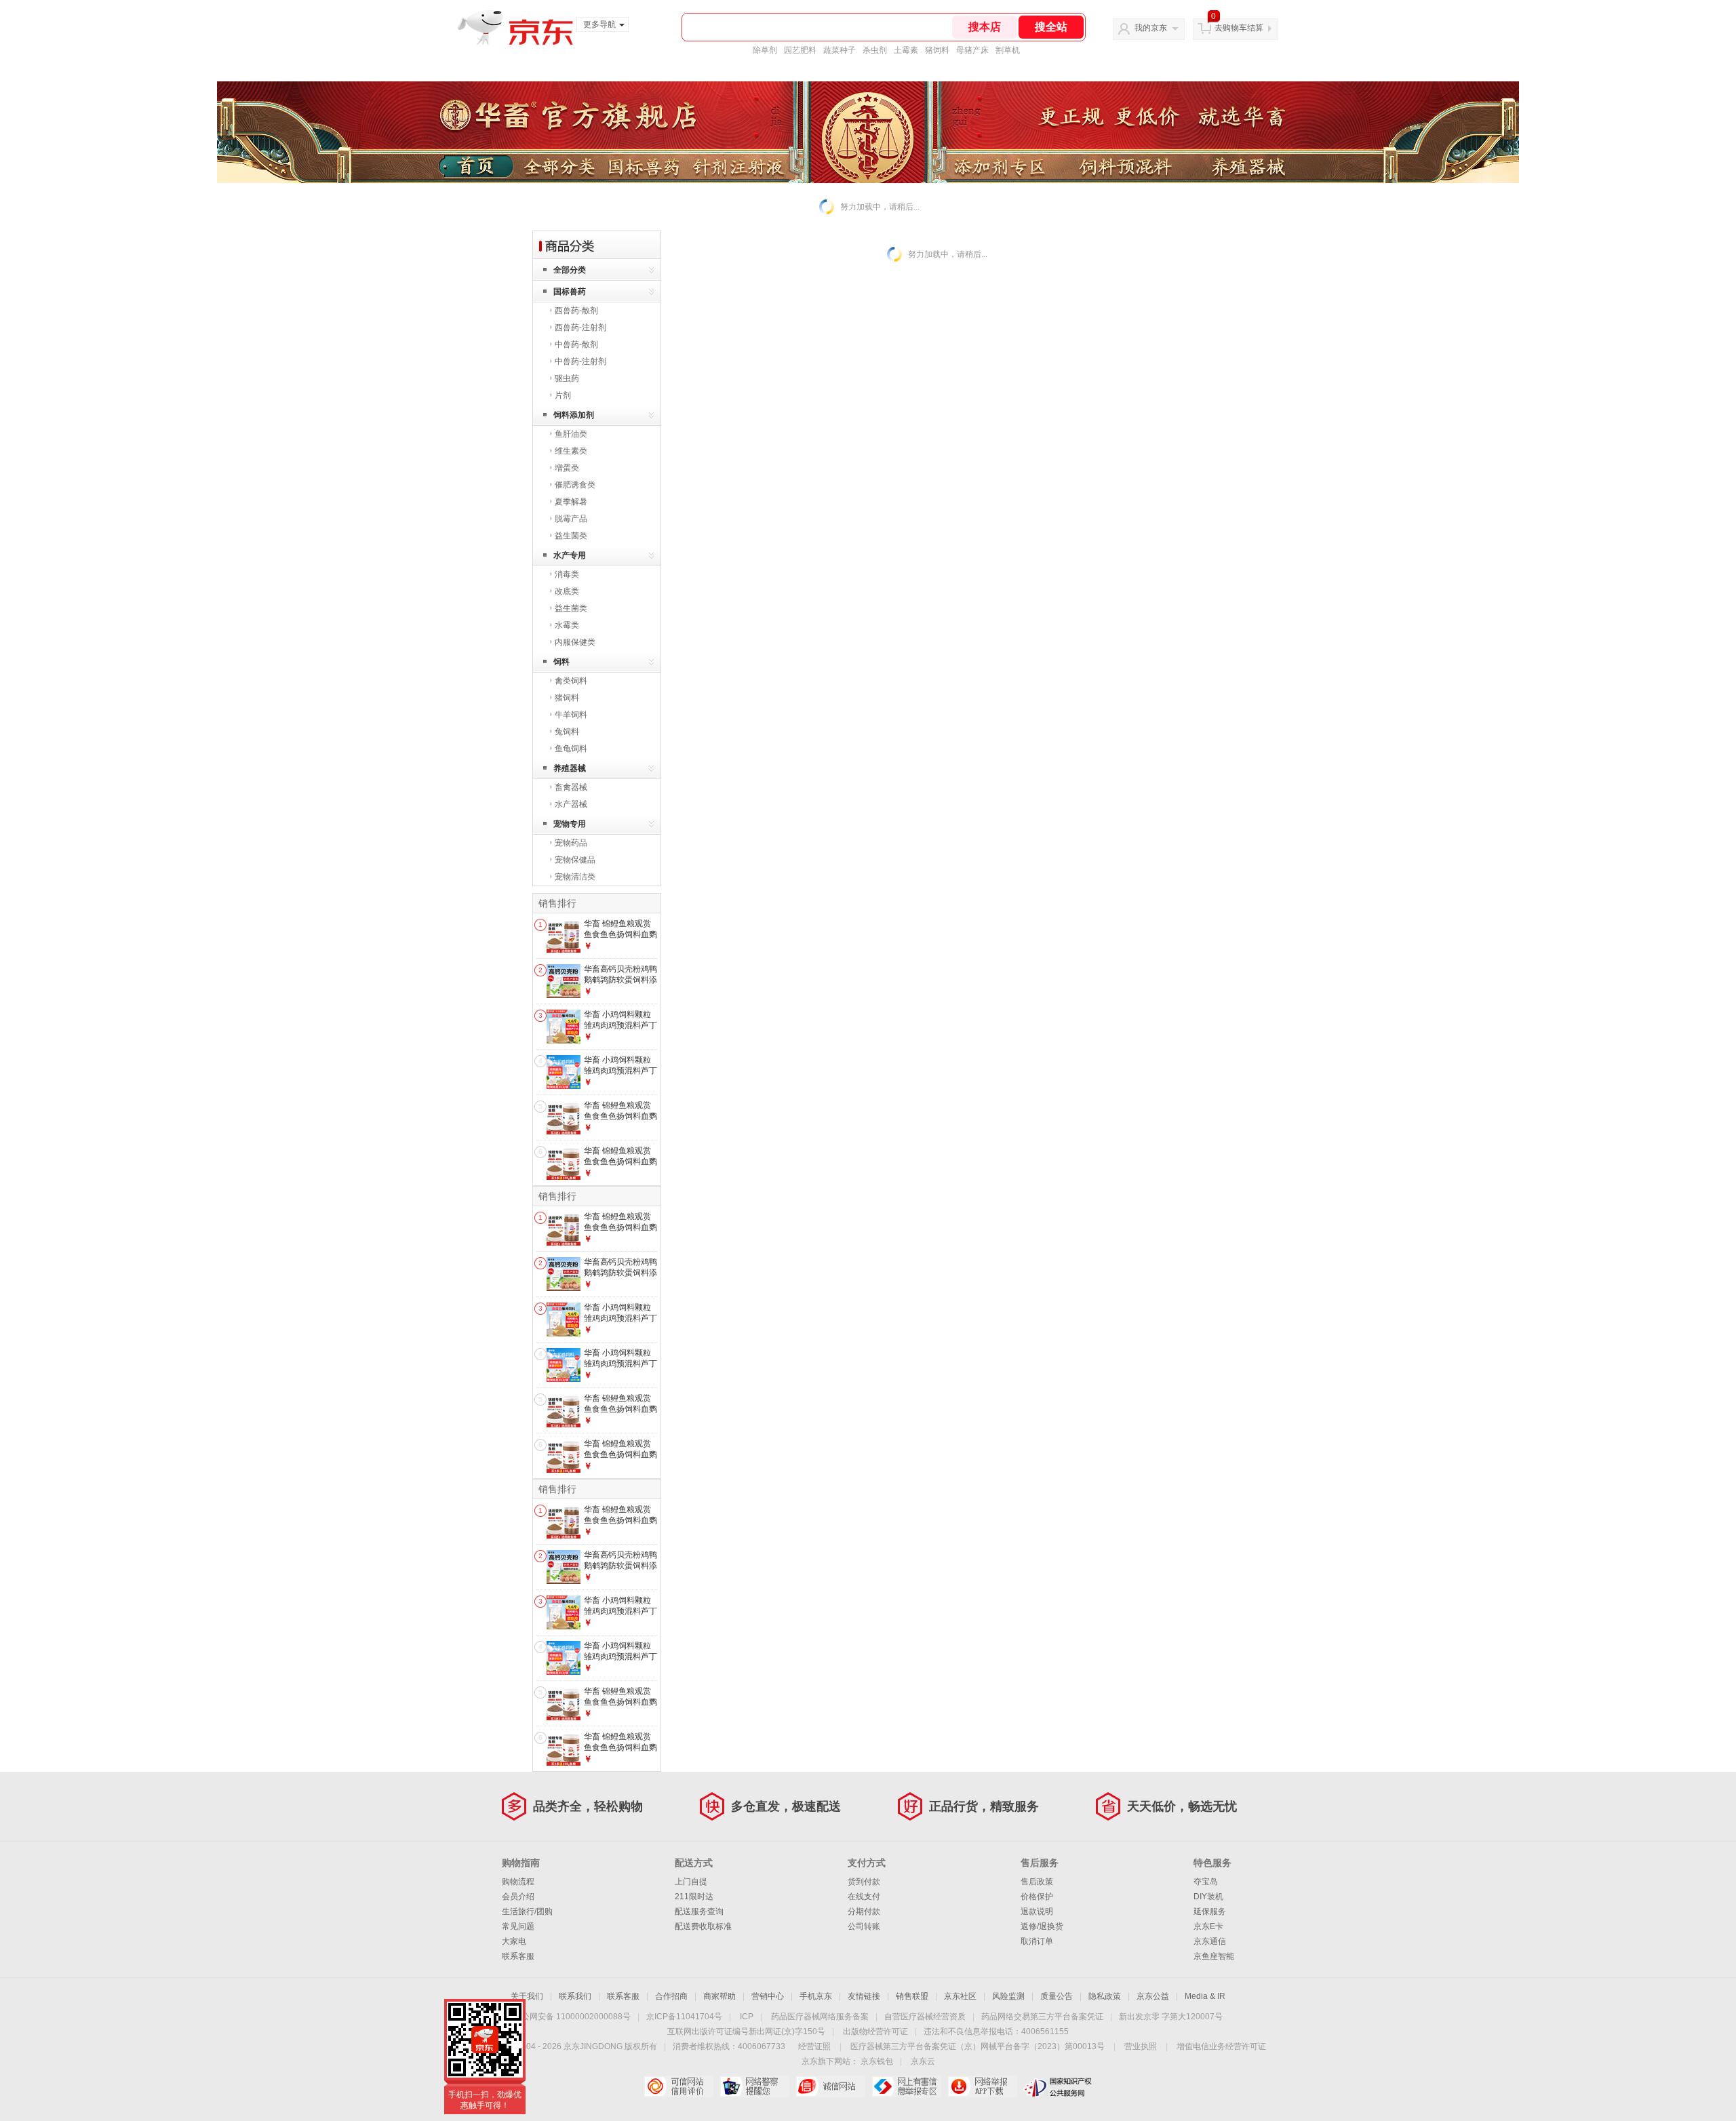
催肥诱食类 (575, 485)
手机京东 (816, 1996)
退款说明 (1037, 1911)
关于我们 (527, 1996)
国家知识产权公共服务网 (1058, 2086)
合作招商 (671, 1996)
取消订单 (1037, 1941)
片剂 (563, 395)
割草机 (1008, 50)
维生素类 (571, 451)
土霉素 (906, 50)
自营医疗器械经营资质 (925, 2017)
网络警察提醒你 (754, 2086)
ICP (747, 2017)
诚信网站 (830, 2086)
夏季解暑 (571, 502)
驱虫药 (567, 378)
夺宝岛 (1206, 1882)
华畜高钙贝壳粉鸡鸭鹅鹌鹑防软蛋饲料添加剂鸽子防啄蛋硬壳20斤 (620, 985)
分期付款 (864, 1911)
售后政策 (1037, 1882)
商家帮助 (719, 1996)
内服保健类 (575, 642)
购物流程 (518, 1882)
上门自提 (691, 1882)
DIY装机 (1208, 1897)
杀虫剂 (875, 50)
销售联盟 (912, 1996)
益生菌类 (571, 536)
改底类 (567, 591)
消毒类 (567, 574)
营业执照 (1141, 2046)
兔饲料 (567, 732)
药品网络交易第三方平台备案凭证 (1042, 2017)
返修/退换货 (1042, 1926)
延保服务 (1210, 1911)
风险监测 (1008, 1996)
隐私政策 (1105, 1996)
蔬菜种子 (840, 50)
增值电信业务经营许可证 (1221, 2046)
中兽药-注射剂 (580, 361)
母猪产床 (972, 50)
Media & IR (1205, 1996)
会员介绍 (518, 1897)
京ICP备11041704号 (684, 2017)
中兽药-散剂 (576, 344)
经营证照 (814, 2046)
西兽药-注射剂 (580, 328)
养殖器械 (570, 768)
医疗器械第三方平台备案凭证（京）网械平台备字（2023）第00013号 (978, 2046)
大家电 (514, 1941)
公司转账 (864, 1926)
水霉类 (567, 625)
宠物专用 (570, 824)
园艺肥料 (800, 50)
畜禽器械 (571, 787)
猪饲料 (937, 50)
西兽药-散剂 (576, 311)
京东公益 (1153, 1996)
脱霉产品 (571, 519)
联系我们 (575, 1996)
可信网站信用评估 (678, 2086)
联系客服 (518, 1956)
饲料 (561, 662)
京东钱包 (877, 2061)
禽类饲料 (571, 681)
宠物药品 (571, 843)
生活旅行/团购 (527, 1911)
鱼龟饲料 (571, 749)
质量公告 (1057, 1996)
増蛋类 (567, 468)
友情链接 (864, 1996)
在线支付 (864, 1897)
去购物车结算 (1239, 28)
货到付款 (864, 1882)
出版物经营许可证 (875, 2031)
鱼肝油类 (571, 434)
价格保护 (1037, 1897)
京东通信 (1210, 1941)
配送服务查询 (699, 1911)
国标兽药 (570, 292)
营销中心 (768, 1996)
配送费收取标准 (703, 1926)
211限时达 (694, 1897)
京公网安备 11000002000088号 (572, 2017)
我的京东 (1151, 28)
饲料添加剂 (574, 415)
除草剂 (765, 50)
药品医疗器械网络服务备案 (820, 2017)
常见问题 (518, 1926)
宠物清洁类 (575, 877)
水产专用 (570, 555)
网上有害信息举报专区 (906, 2086)
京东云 (923, 2061)
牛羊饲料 (571, 715)
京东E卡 (1208, 1926)
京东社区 (960, 1996)
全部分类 (570, 270)
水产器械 (571, 804)
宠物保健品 (575, 860)
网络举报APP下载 (982, 2086)
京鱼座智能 (1214, 1956)
